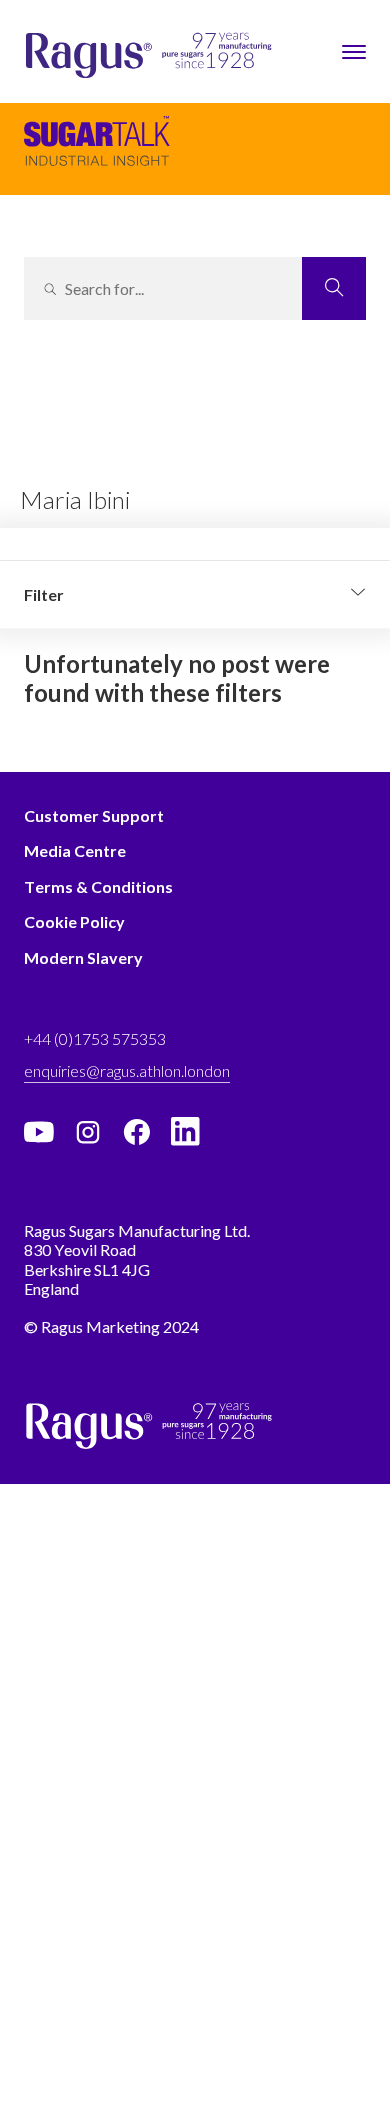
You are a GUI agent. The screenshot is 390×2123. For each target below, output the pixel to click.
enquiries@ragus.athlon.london (127, 1070)
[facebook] (137, 1132)
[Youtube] (39, 1132)
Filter (44, 594)
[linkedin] (186, 1132)
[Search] (334, 288)
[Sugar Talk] (97, 151)
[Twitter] (88, 1132)
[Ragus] (61, 56)
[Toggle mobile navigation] (354, 52)
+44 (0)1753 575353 (95, 1038)
